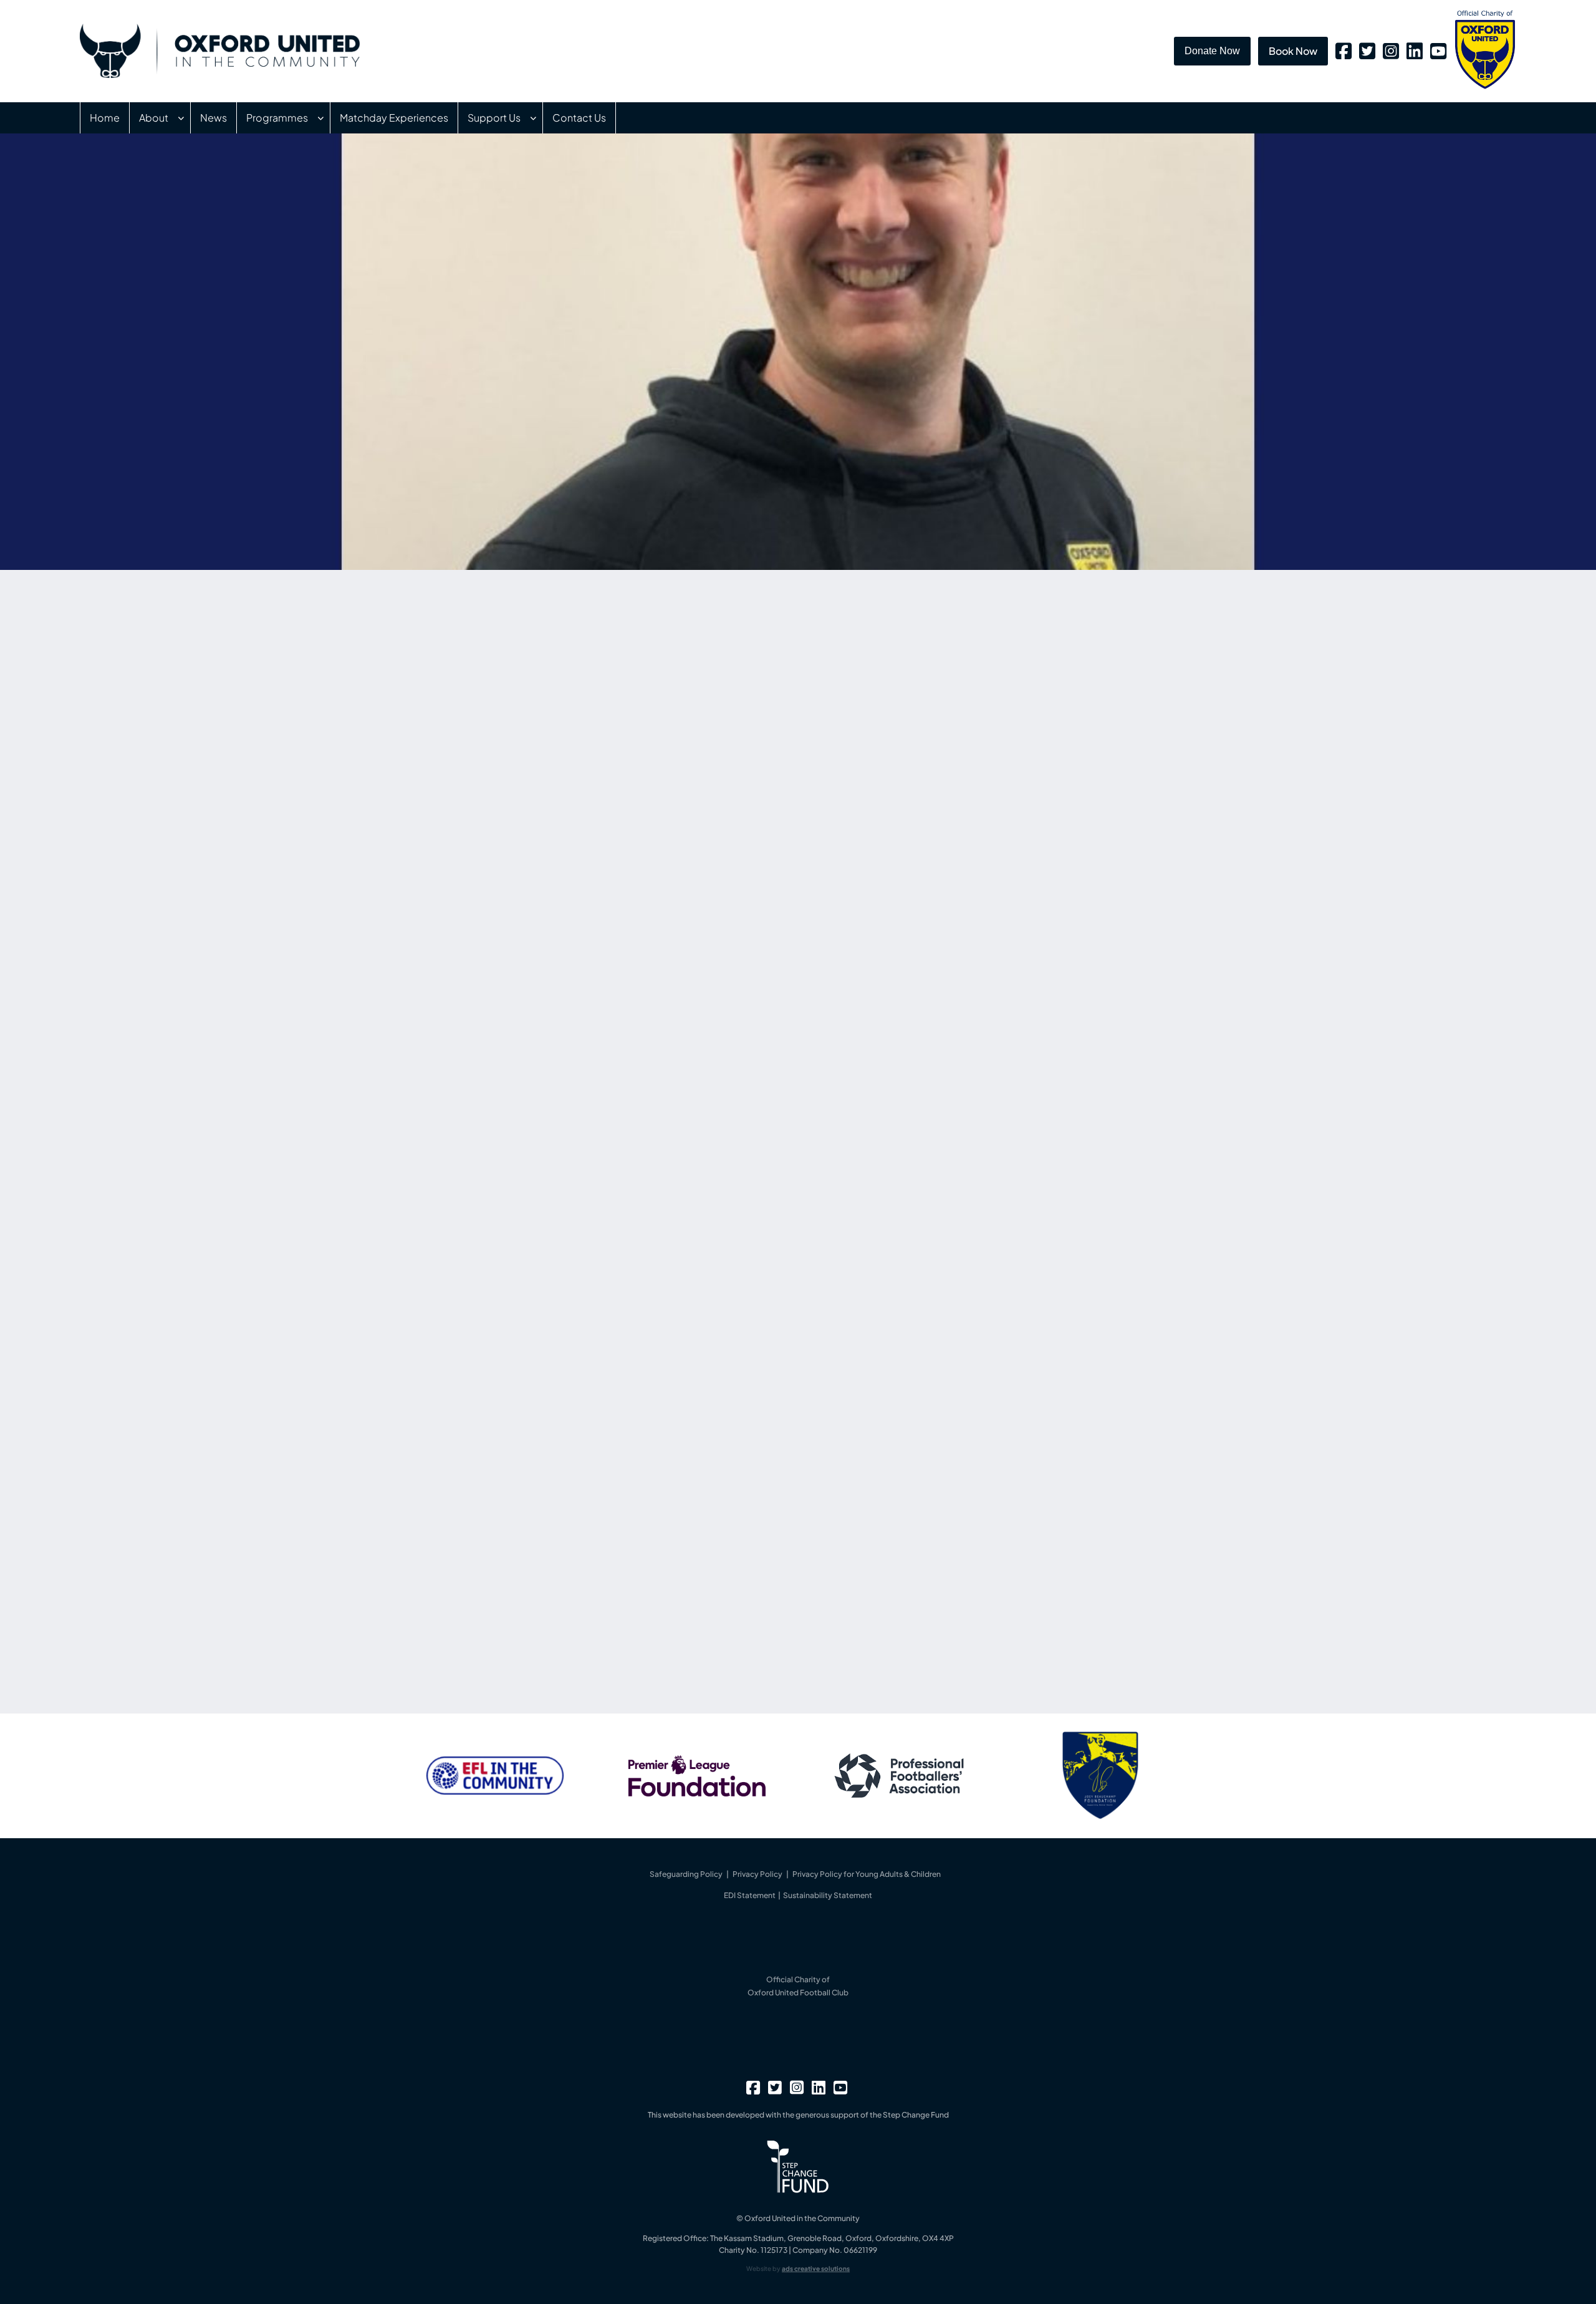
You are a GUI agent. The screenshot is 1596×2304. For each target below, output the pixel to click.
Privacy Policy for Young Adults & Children (867, 1874)
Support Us (494, 118)
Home (105, 118)
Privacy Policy (757, 1874)
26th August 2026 (934, 739)
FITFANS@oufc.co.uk (653, 1563)
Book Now (1293, 51)
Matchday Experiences (394, 118)
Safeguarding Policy (686, 1874)
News (214, 118)
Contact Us (579, 118)
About (154, 118)
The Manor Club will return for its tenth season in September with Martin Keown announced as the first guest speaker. (1027, 876)
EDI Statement (750, 1895)
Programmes (277, 118)
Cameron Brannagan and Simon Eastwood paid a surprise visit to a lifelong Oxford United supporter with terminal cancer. (1029, 762)
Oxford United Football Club (798, 1993)
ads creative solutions (816, 2268)
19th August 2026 (933, 967)
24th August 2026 (935, 853)
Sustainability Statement (828, 1895)
